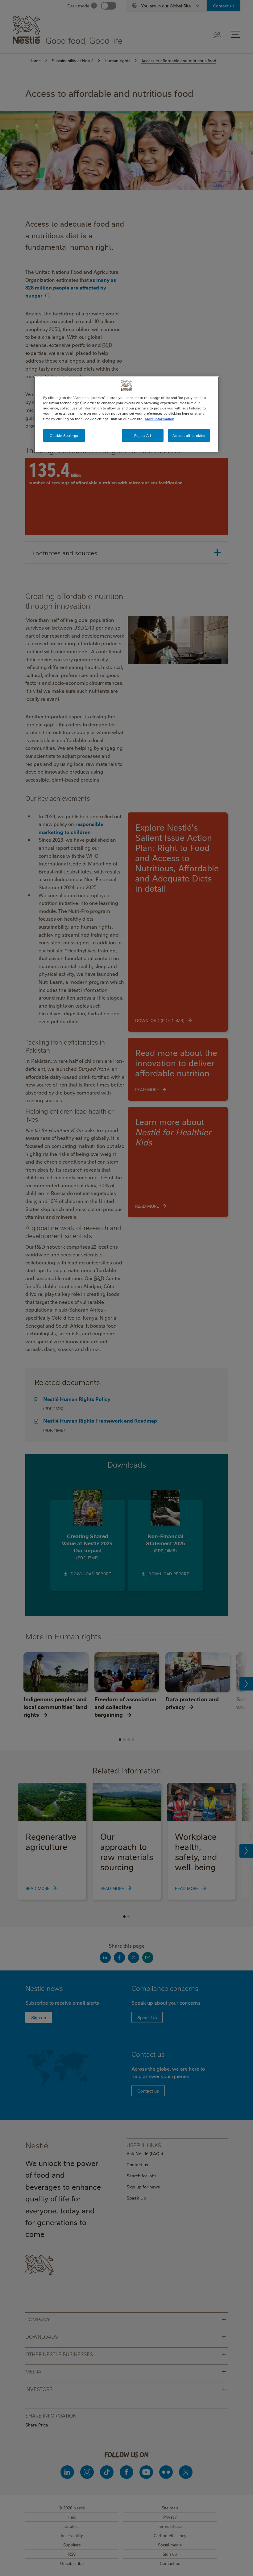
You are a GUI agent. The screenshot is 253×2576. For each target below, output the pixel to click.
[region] (126, 414)
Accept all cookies (189, 435)
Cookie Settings (64, 435)
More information (160, 419)
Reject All (143, 435)
